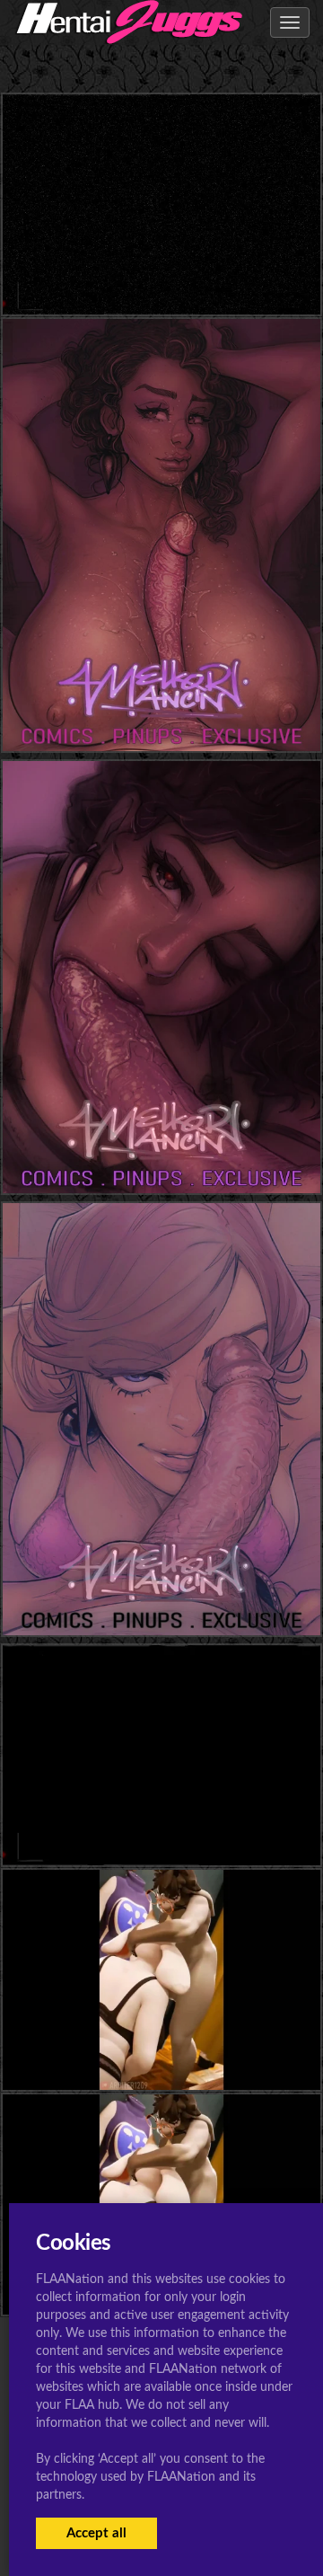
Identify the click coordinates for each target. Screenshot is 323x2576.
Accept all (96, 2533)
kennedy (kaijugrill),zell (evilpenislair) (162, 278)
